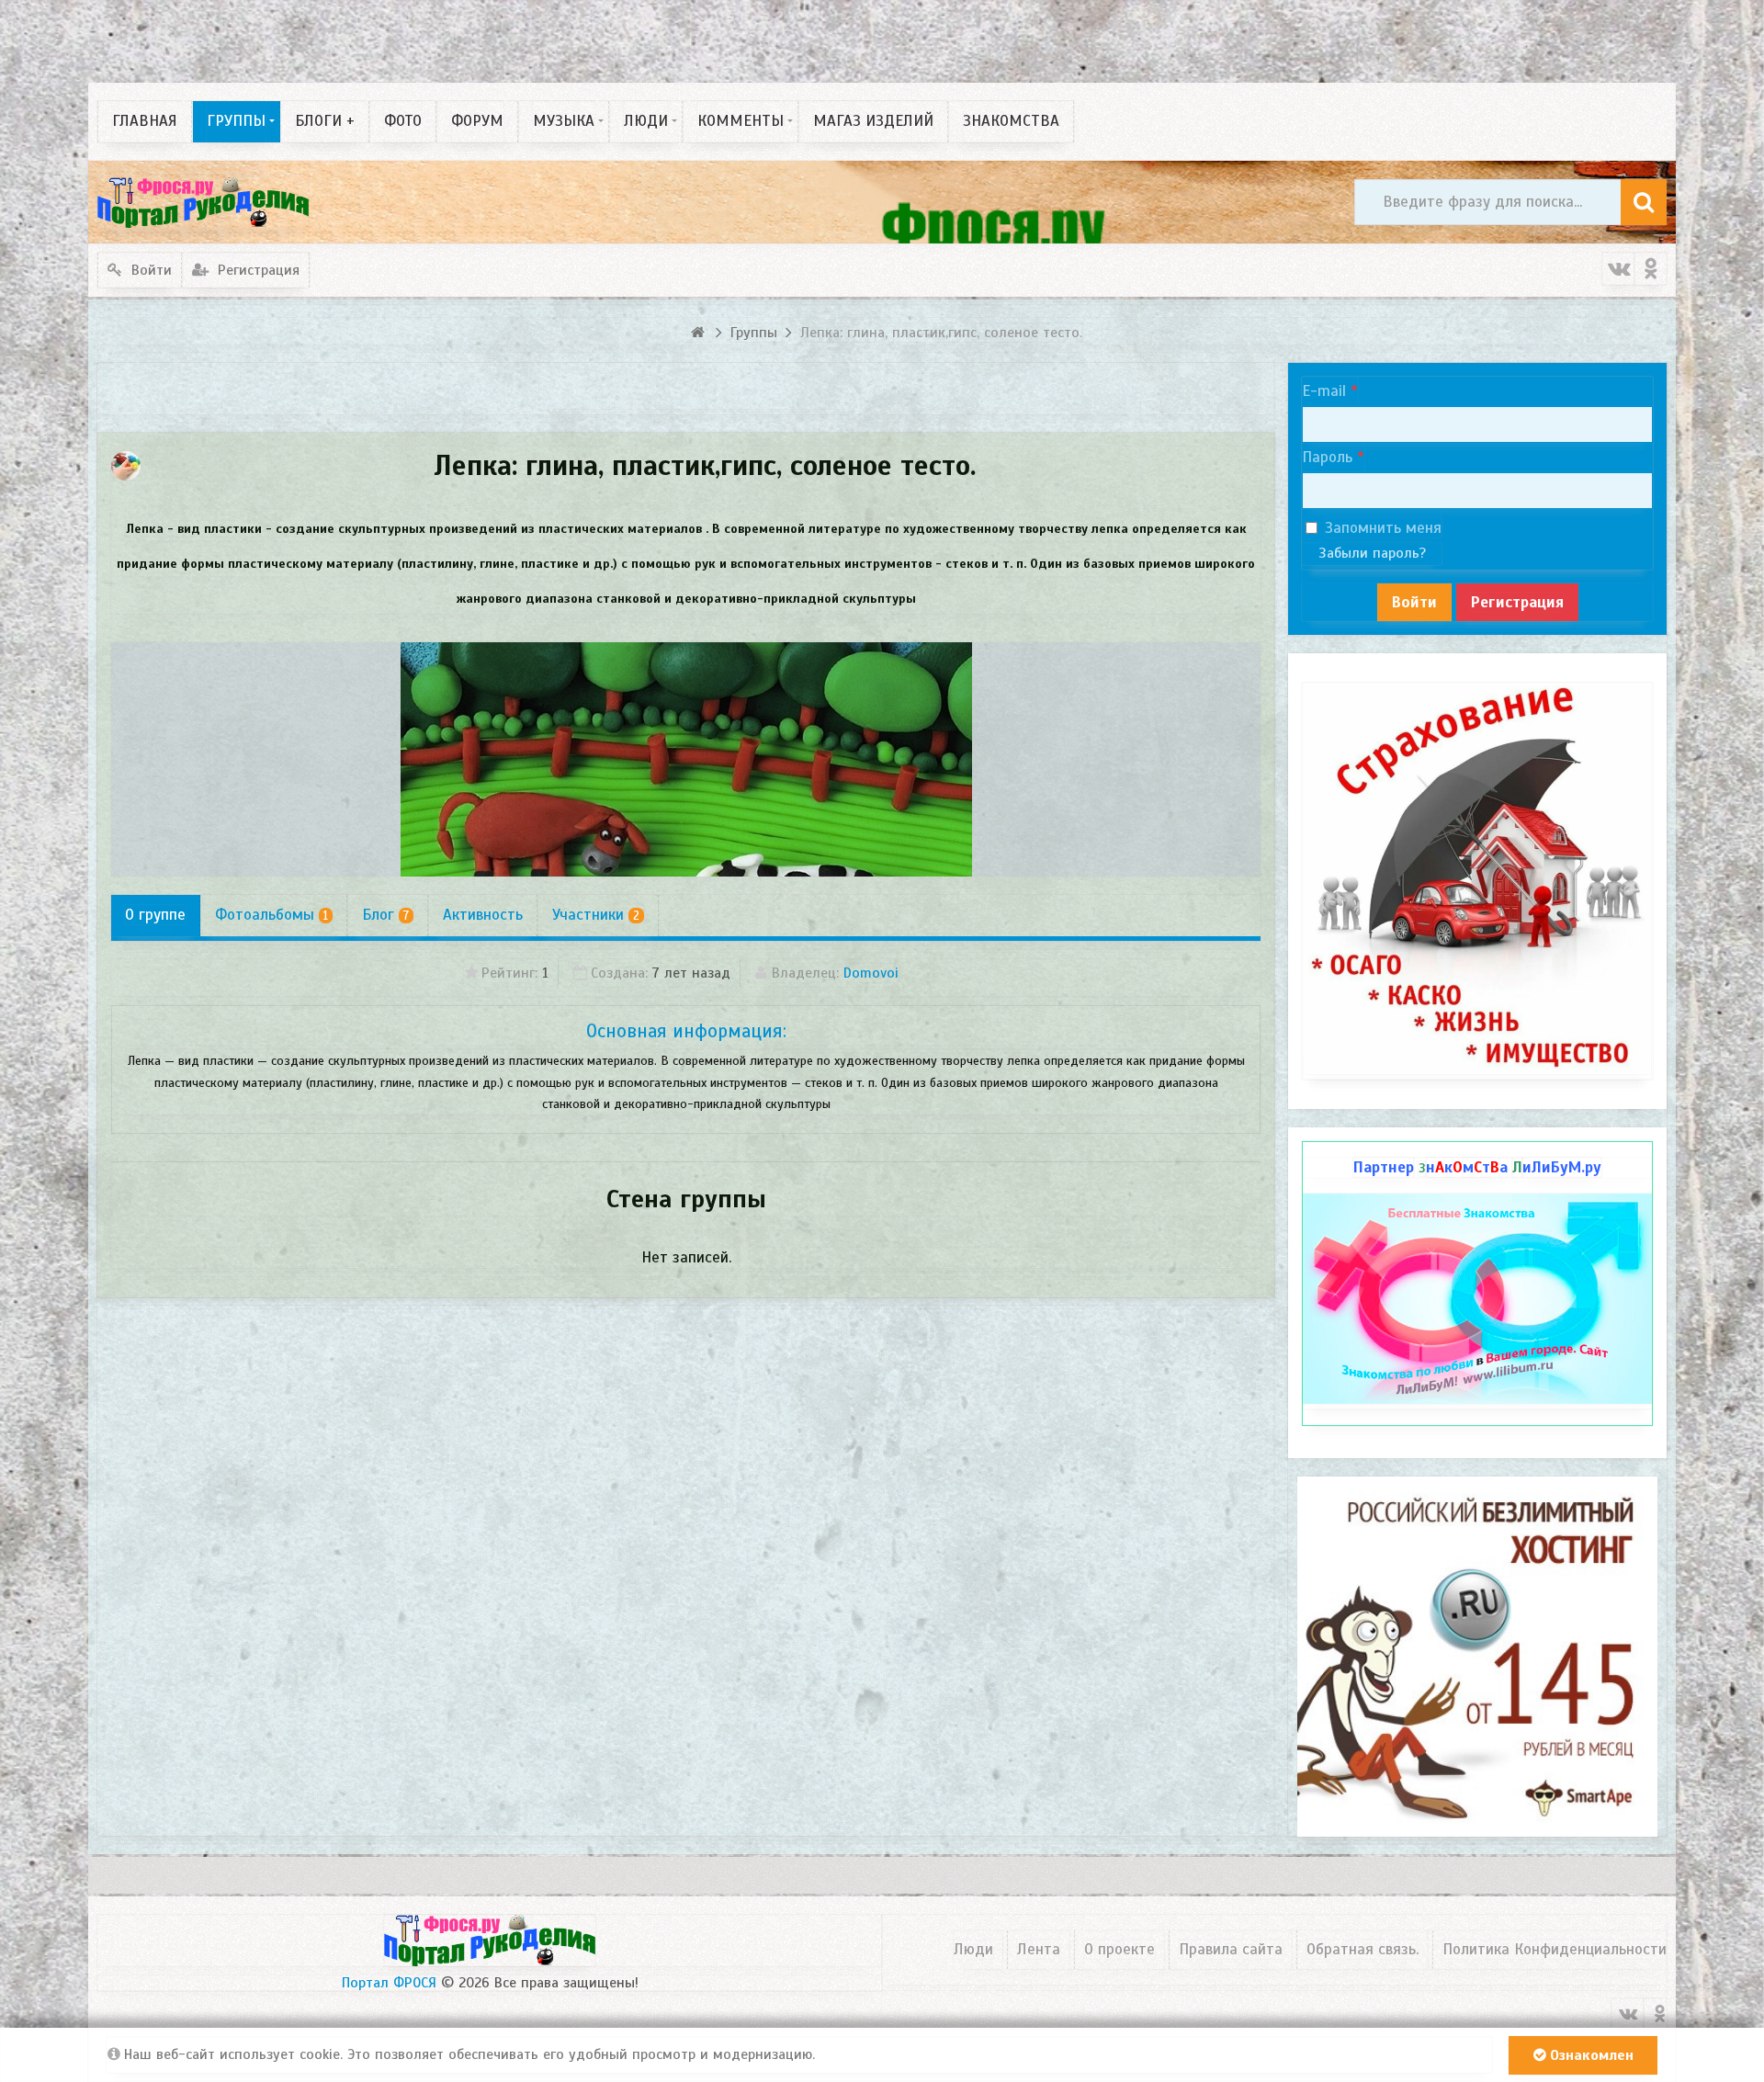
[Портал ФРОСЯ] (203, 202)
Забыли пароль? (1372, 553)
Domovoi (871, 973)
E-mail (1324, 391)
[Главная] (700, 333)
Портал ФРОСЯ (389, 1983)
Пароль (1327, 457)
